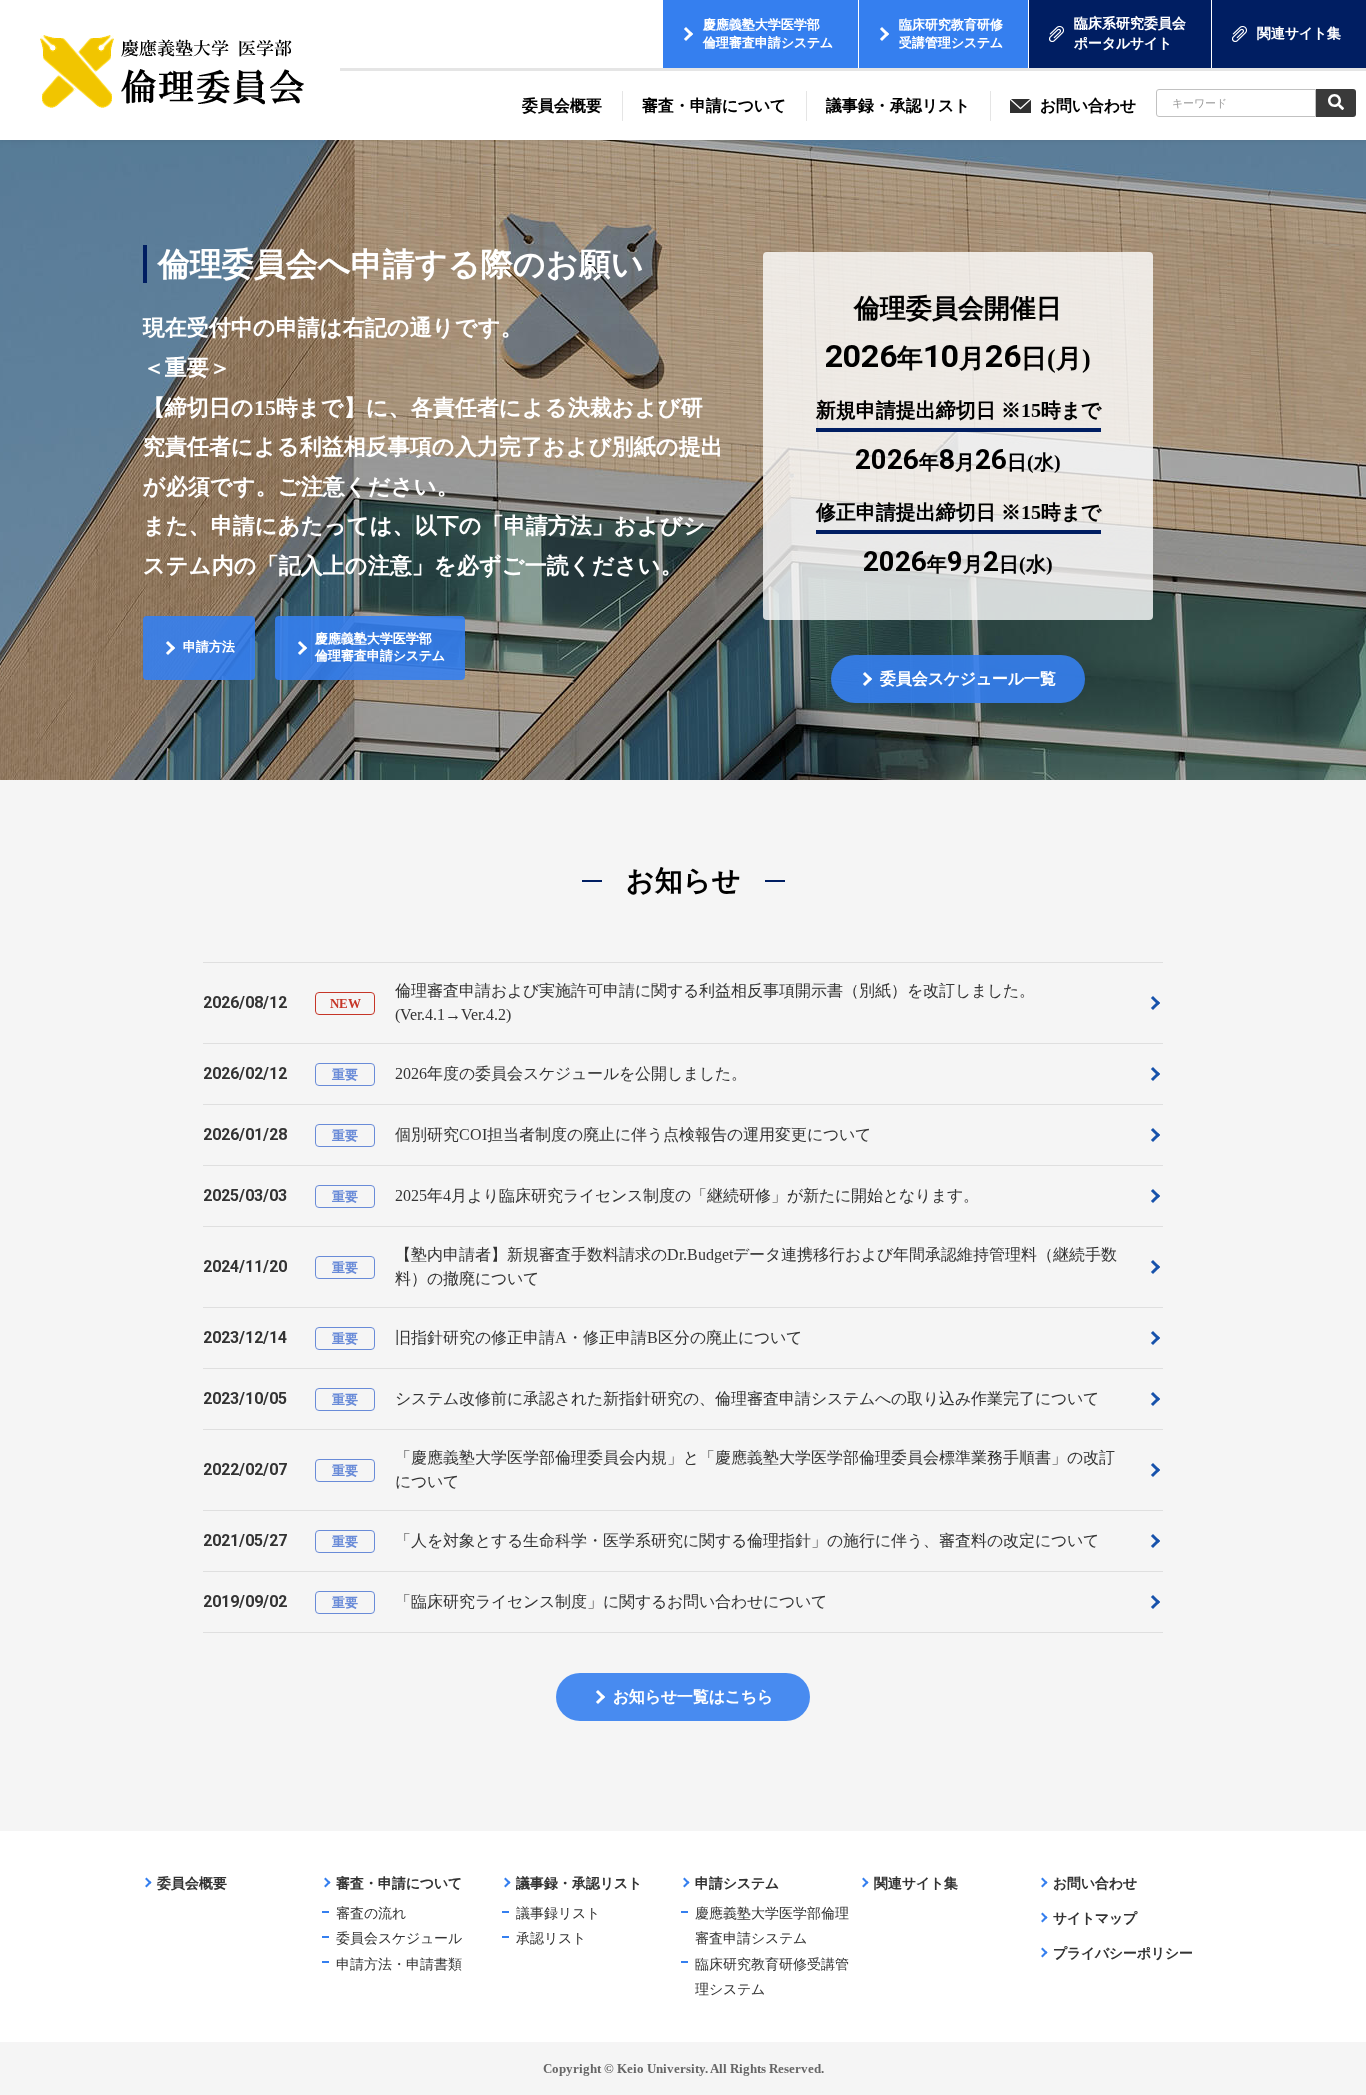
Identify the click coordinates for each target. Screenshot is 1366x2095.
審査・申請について (399, 1883)
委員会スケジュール (399, 1938)
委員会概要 (192, 1883)
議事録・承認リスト (579, 1883)
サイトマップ (1095, 1918)
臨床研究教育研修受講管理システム (772, 1977)
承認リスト (551, 1938)
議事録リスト (558, 1913)
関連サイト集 (916, 1883)
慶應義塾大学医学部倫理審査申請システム (772, 1926)
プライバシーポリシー (1123, 1953)
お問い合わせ (1095, 1883)
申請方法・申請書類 (399, 1964)
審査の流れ (371, 1913)
